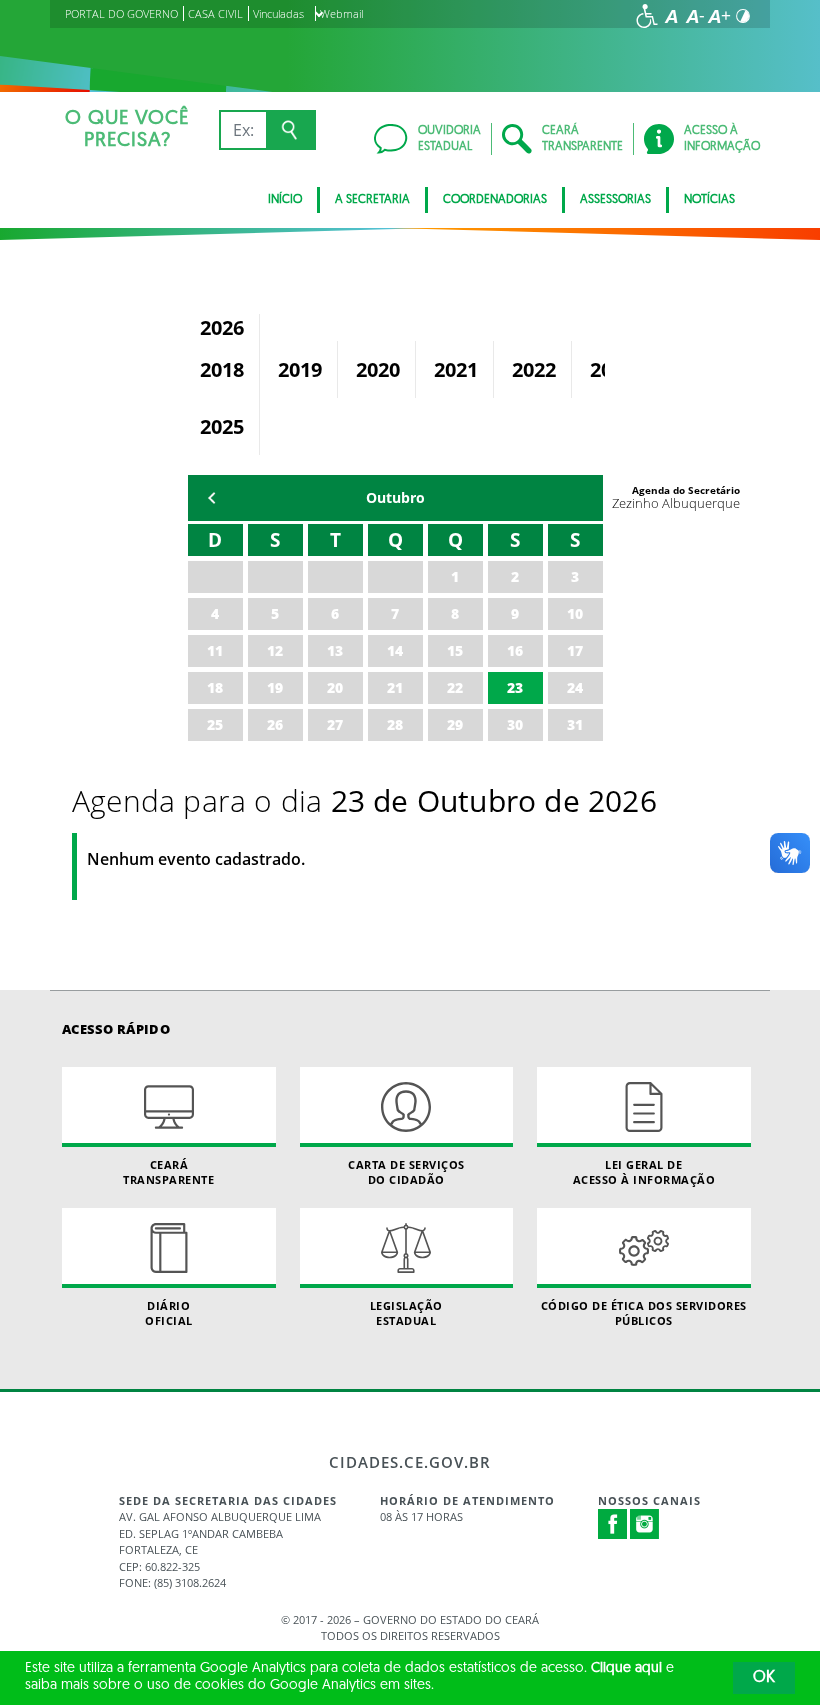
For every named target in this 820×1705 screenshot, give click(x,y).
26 (275, 724)
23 (515, 687)
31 (575, 724)
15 (455, 650)
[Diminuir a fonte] (695, 16)
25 (215, 724)
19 (275, 687)
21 (395, 687)
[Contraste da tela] (743, 16)
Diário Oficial (169, 1313)
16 (515, 650)
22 (455, 687)
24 (575, 687)
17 (575, 650)
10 (575, 613)
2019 (300, 369)
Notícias (709, 200)
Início (285, 200)
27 (335, 724)
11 (215, 650)
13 (335, 650)
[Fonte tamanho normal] (671, 16)
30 (515, 724)
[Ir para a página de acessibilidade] (647, 16)
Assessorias (615, 200)
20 (335, 687)
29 (455, 724)
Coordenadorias (495, 200)
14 (395, 650)
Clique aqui (626, 1668)
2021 (456, 369)
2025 (222, 426)
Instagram (645, 1524)
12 (275, 650)
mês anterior (212, 498)
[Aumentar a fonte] (719, 16)
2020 (378, 369)
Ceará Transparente (168, 1172)
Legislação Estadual (406, 1313)
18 (215, 687)
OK (764, 1678)
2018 (222, 369)
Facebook (613, 1524)
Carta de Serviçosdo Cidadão (406, 1172)
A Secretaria (372, 200)
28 (395, 724)
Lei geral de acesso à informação (644, 1172)
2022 (534, 369)
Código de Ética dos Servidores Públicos (644, 1313)
